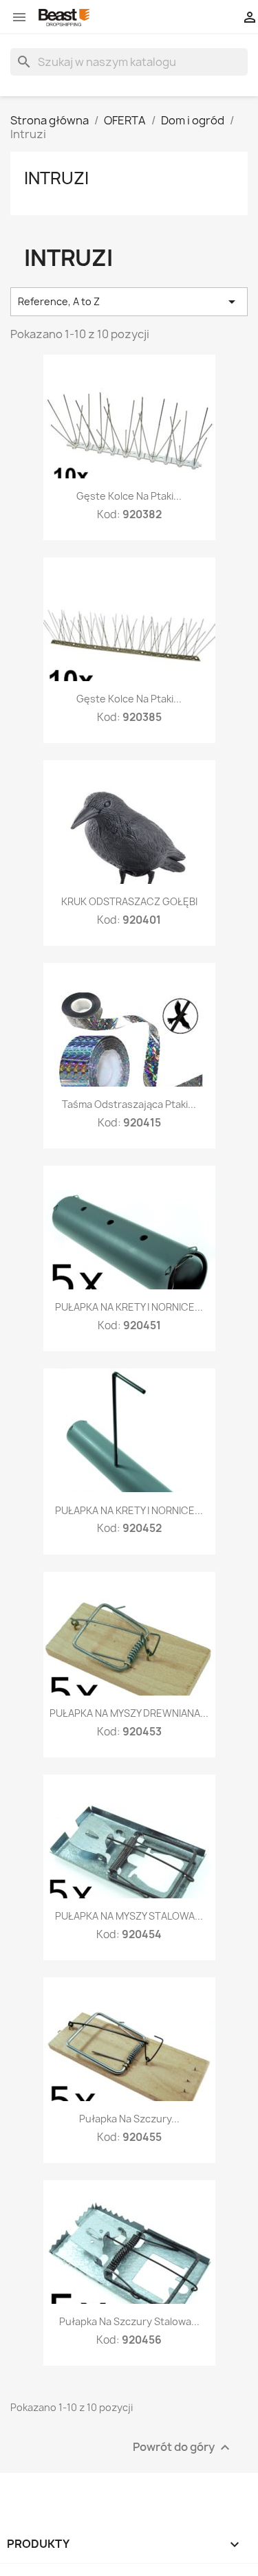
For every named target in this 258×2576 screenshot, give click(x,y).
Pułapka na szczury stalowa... (129, 2321)
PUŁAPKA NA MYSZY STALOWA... (129, 1916)
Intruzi (56, 178)
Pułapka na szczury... (129, 2119)
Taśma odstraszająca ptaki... (129, 1104)
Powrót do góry (183, 2448)
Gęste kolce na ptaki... (129, 496)
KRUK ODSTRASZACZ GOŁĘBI (129, 901)
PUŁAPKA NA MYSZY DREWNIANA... (129, 1713)
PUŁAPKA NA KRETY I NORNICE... (129, 1307)
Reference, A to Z (129, 302)
